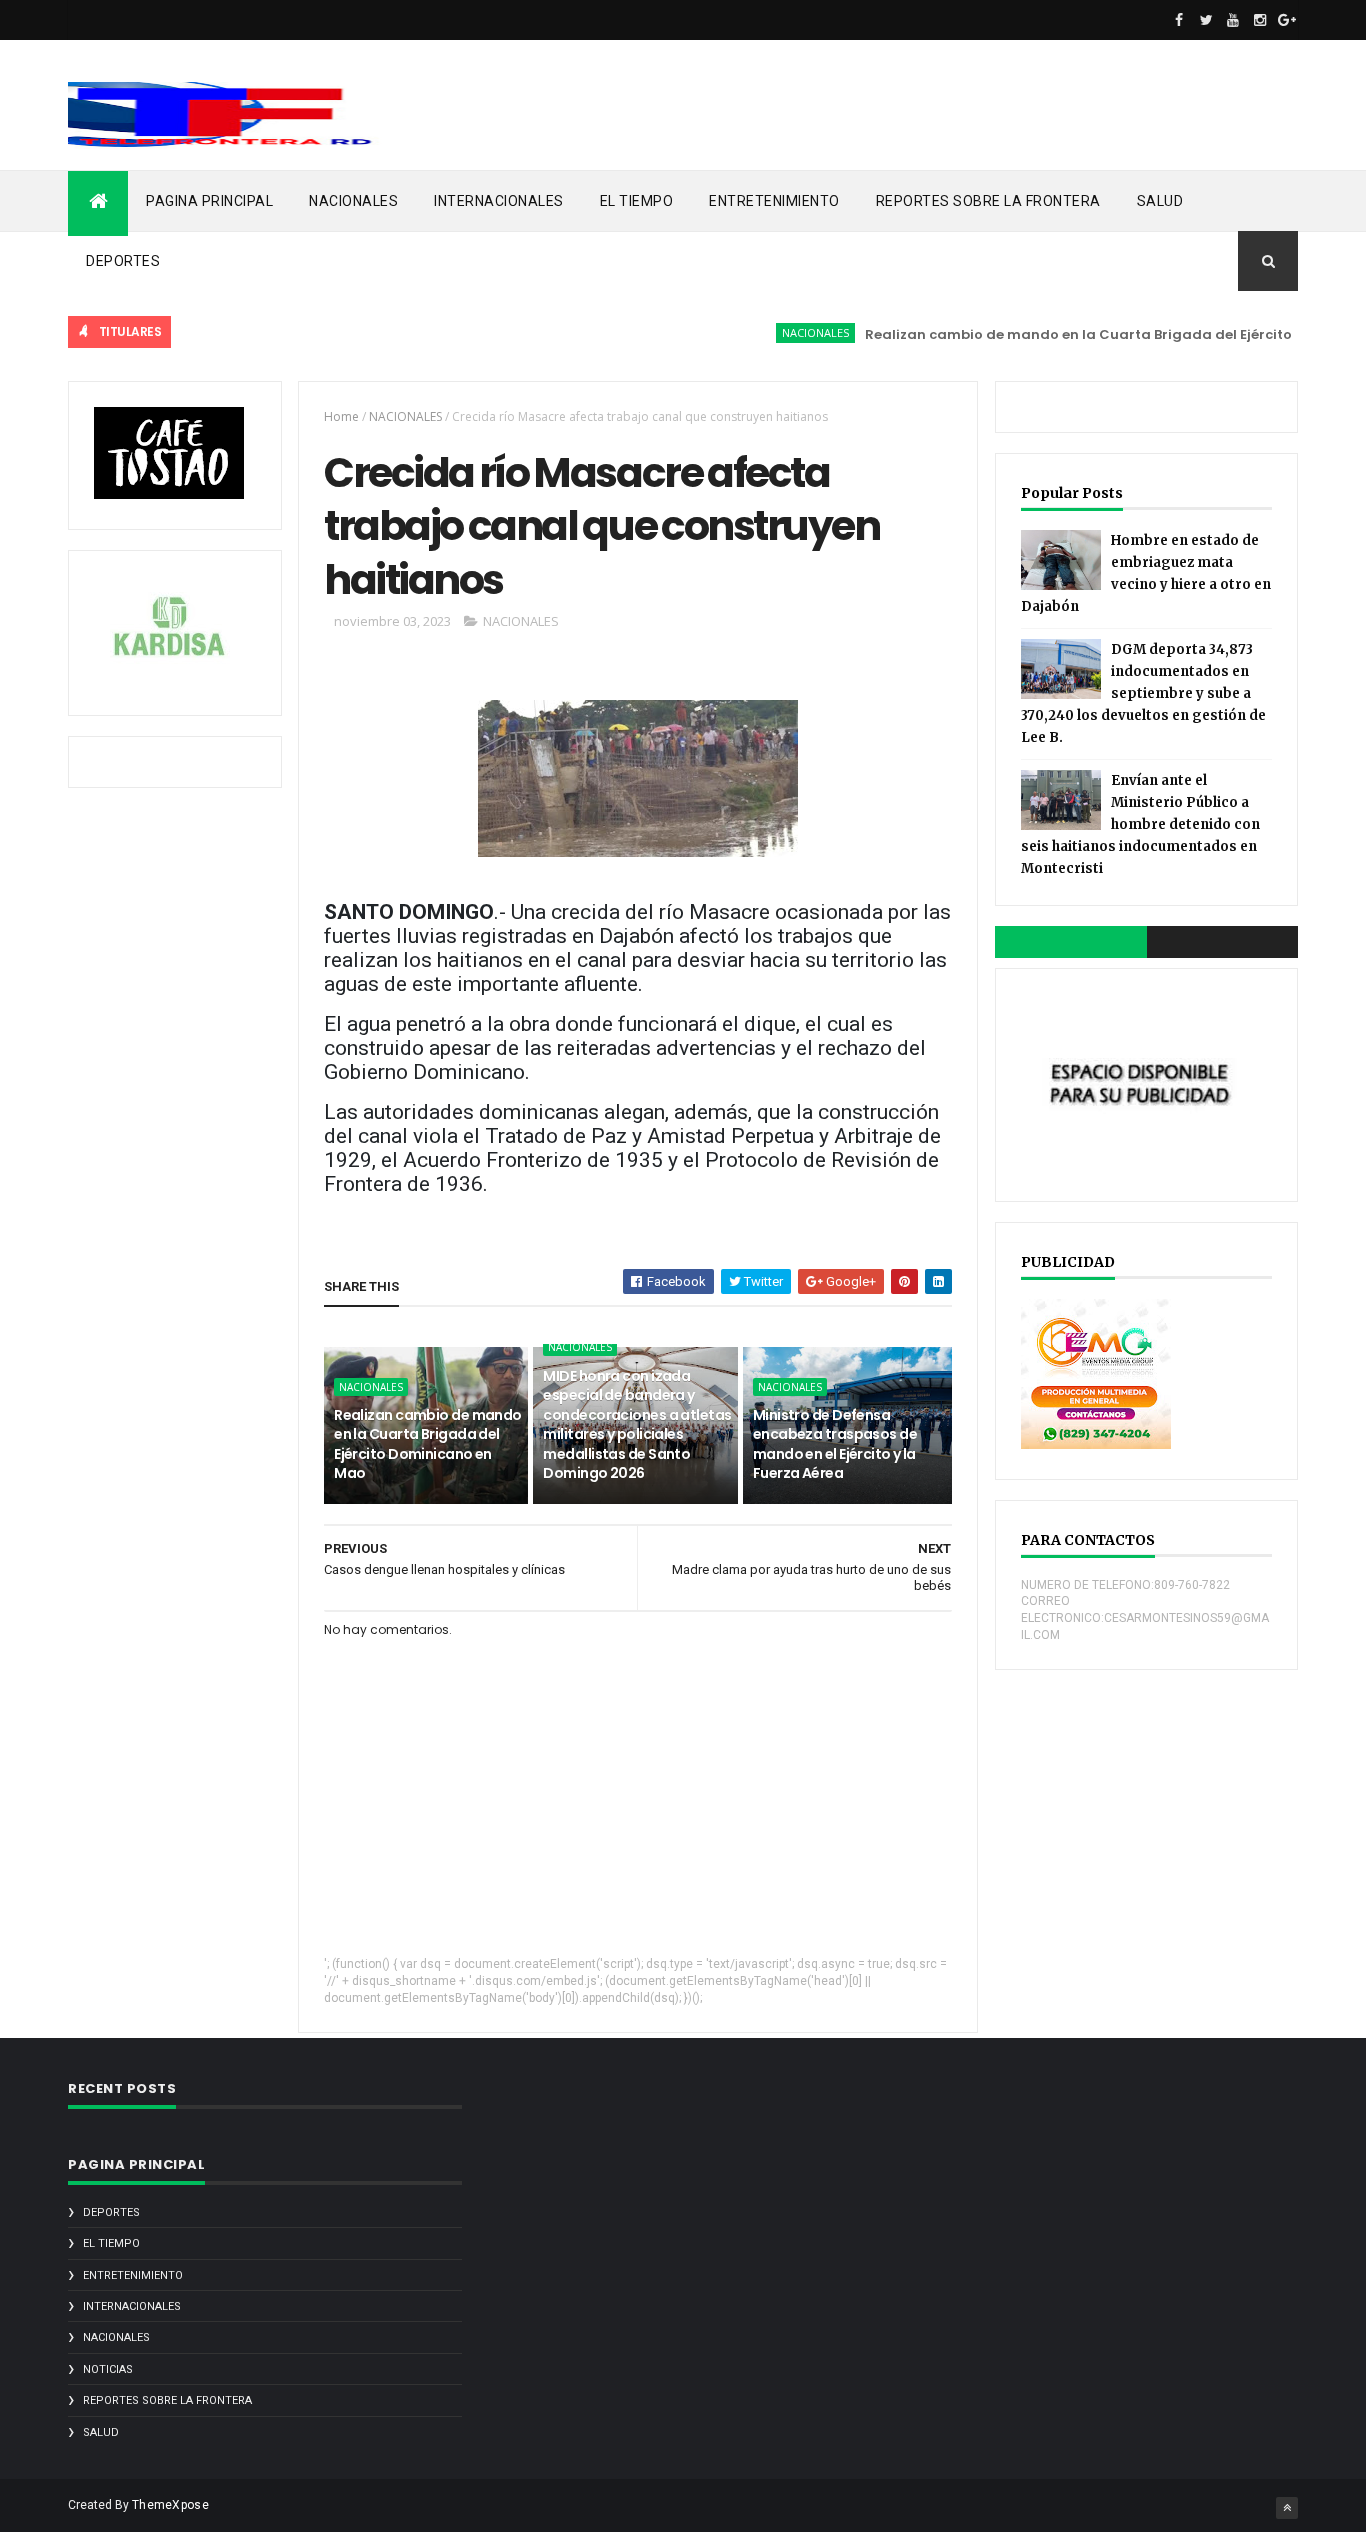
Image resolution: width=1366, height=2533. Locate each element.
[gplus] (1287, 20)
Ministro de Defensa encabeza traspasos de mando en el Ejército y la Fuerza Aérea (835, 1444)
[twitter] (1206, 20)
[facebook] (1179, 20)
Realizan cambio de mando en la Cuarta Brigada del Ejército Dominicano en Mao (428, 1444)
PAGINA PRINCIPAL (209, 201)
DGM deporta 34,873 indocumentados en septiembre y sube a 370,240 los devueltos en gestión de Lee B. (1143, 693)
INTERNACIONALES (499, 201)
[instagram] (1260, 20)
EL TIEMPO (637, 201)
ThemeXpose (170, 2505)
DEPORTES (123, 261)
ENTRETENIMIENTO (774, 201)
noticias (108, 2369)
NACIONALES (353, 201)
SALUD (1160, 201)
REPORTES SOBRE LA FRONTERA (988, 201)
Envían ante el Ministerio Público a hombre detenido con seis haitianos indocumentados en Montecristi (1140, 824)
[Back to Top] (1287, 2508)
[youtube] (1233, 20)
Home (341, 416)
